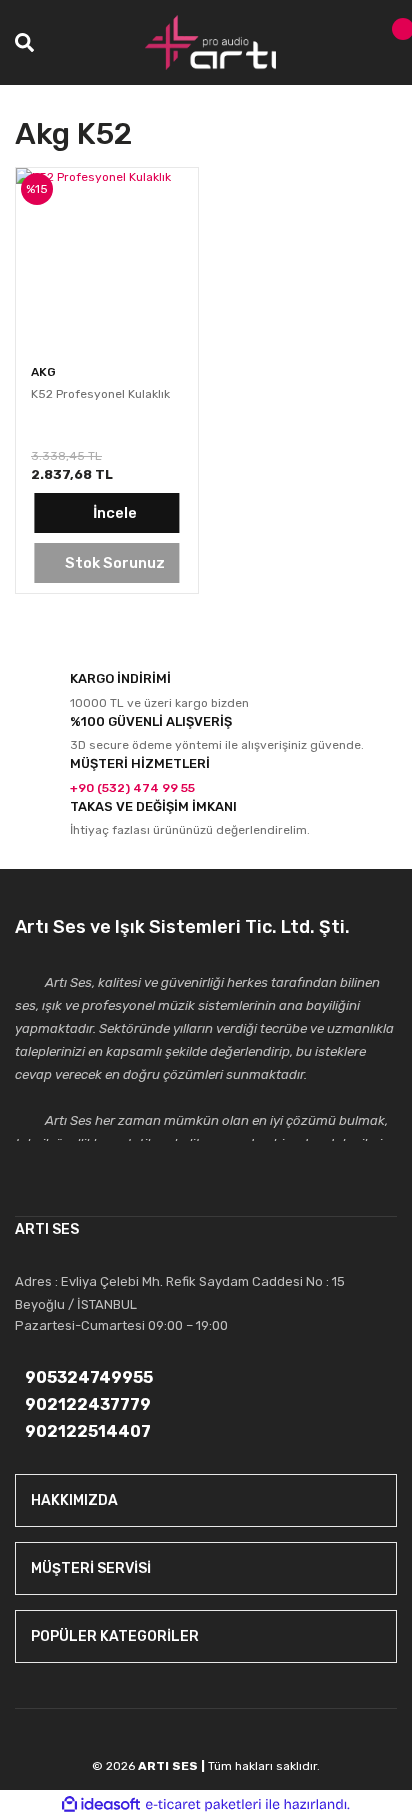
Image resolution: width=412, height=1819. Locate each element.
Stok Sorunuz (115, 563)
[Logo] (211, 42)
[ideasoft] (101, 1804)
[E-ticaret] (203, 1805)
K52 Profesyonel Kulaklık (100, 394)
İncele (115, 513)
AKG (43, 372)
